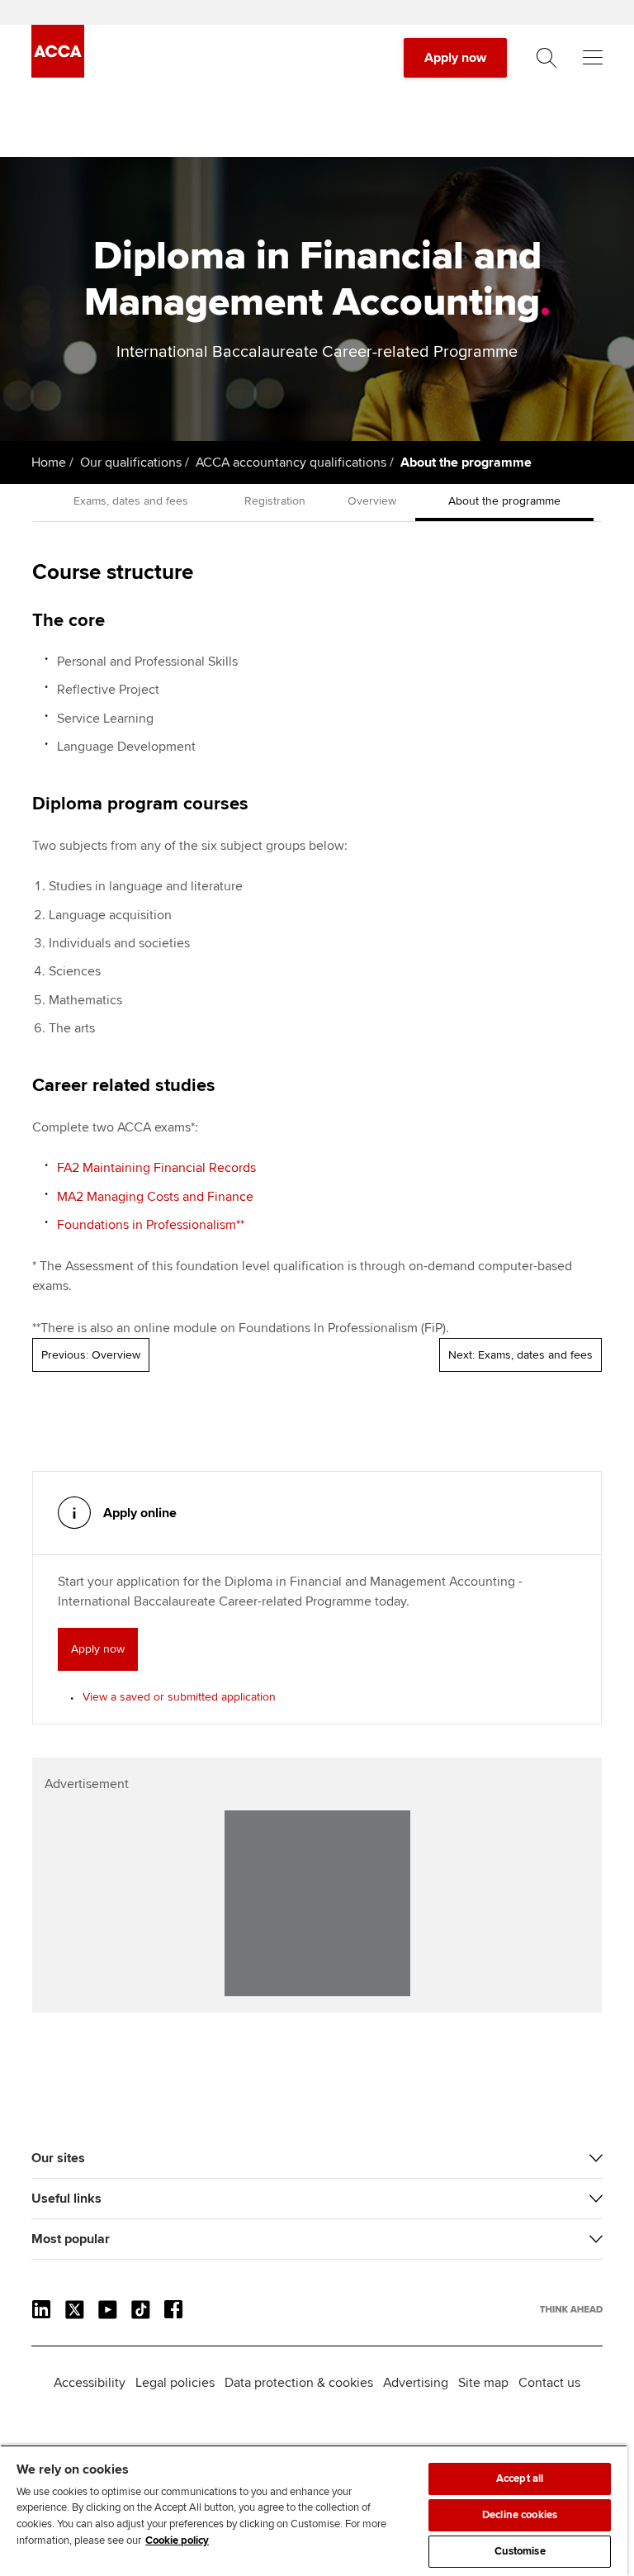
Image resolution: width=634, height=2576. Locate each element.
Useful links (66, 2199)
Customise (520, 2551)
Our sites (58, 2158)
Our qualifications (131, 463)
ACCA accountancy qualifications (291, 463)
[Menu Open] (593, 58)
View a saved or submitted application (179, 1697)
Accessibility (90, 2383)
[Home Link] (571, 2309)
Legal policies (175, 2383)
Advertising (416, 2383)
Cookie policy (177, 2540)
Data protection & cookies (299, 2383)
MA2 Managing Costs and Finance (155, 1197)
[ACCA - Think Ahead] (58, 74)
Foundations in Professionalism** (151, 1225)
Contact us (549, 2383)
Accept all (520, 2479)
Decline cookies (520, 2515)
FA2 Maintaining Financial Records (156, 1168)
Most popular (71, 2239)
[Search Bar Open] (546, 58)
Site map (483, 2383)
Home (49, 463)
